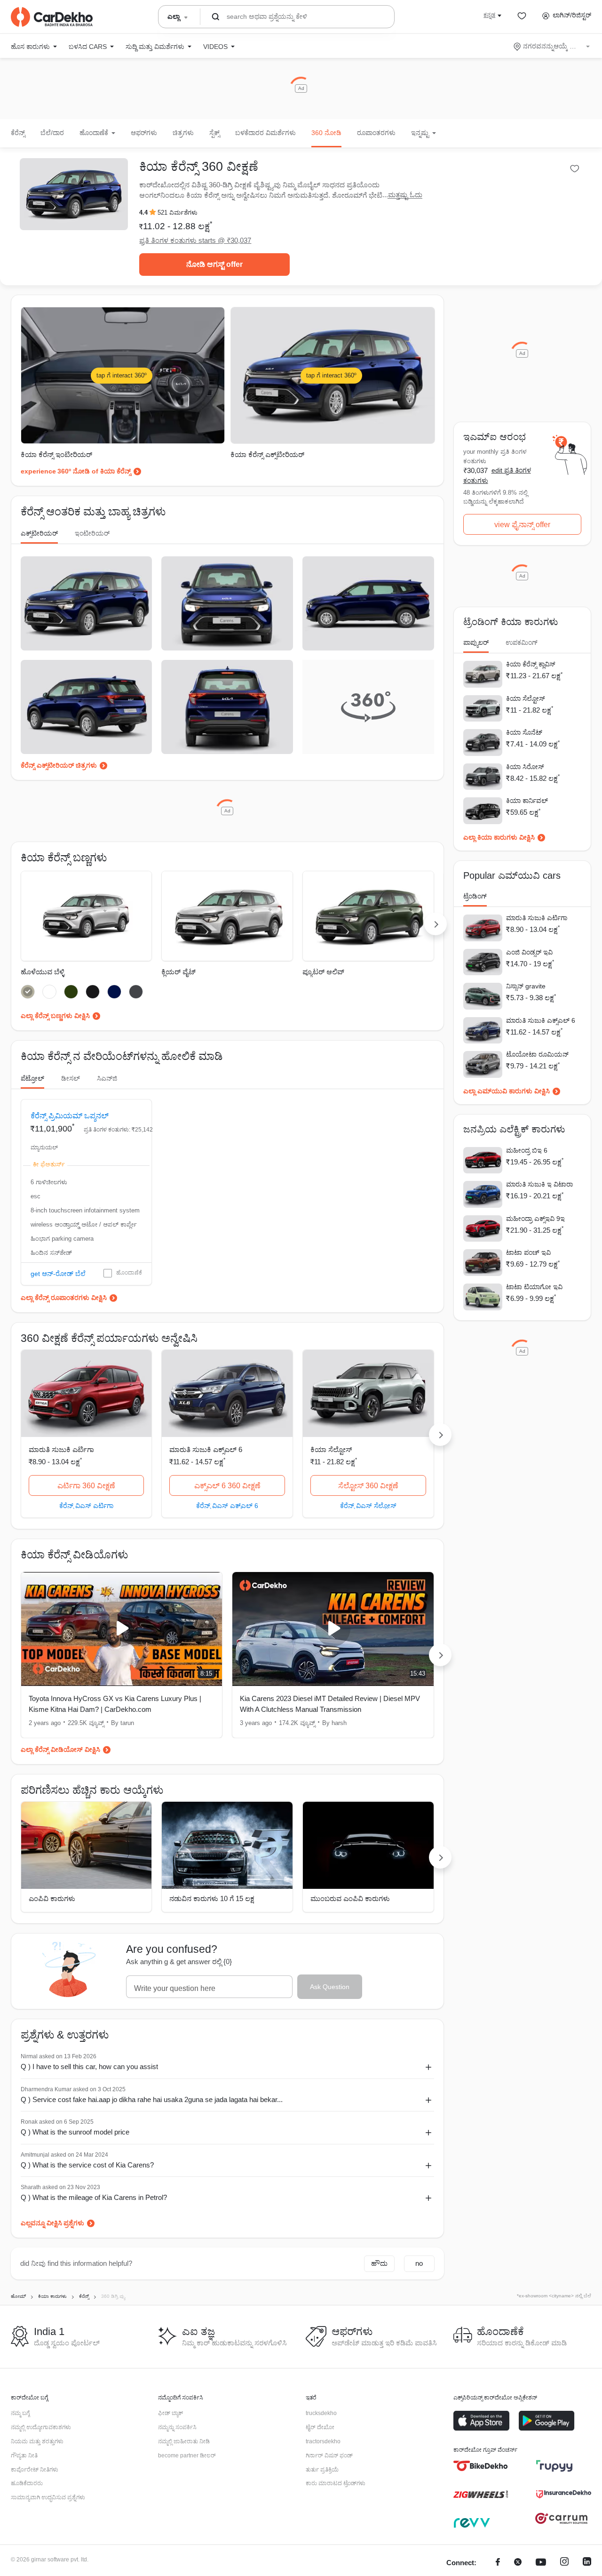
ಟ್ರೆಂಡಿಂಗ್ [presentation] (475, 896)
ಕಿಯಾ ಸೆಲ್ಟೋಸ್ (331, 1449)
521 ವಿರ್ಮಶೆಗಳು (178, 213)
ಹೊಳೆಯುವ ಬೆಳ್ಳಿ (43, 972)
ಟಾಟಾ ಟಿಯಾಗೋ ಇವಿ (534, 1287)
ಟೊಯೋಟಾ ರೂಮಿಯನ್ (537, 1054)
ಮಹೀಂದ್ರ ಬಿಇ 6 (527, 1150)
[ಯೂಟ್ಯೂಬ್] (541, 2563)
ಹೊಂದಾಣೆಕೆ (129, 1273)
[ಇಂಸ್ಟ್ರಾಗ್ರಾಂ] (564, 2563)
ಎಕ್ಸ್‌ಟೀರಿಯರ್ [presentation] (39, 533)
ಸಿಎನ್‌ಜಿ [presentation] (107, 1078)
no (419, 2263)
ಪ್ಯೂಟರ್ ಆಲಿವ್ (323, 972)
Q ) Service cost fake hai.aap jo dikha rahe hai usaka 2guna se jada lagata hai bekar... (152, 2099)
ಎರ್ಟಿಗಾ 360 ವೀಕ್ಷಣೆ (86, 1486)
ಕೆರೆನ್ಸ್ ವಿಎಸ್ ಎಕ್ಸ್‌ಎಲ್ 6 (227, 1505)
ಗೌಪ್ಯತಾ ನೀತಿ (24, 2456)
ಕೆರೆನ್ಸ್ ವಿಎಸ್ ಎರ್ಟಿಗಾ (86, 1505)
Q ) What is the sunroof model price (75, 2132)
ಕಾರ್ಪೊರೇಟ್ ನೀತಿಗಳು (35, 2470)
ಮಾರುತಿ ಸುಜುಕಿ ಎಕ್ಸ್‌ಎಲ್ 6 (206, 1449)
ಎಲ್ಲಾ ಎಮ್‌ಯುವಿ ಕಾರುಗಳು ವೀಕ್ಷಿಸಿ (507, 1091)
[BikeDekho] (481, 2466)
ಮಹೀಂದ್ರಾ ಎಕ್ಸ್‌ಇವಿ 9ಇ (535, 1219)
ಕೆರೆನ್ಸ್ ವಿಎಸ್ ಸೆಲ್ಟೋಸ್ (368, 1505)
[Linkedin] (587, 2563)
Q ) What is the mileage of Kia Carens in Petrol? (94, 2197)
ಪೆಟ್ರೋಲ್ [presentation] (32, 1078)
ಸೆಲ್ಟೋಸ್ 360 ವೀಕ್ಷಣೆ (368, 1486)
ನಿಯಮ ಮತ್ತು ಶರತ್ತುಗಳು (37, 2441)
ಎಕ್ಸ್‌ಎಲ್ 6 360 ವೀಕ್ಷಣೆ (227, 1486)
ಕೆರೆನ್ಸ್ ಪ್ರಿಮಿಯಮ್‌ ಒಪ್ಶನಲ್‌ (70, 1116)
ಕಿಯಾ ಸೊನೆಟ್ (524, 732)
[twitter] (518, 2563)
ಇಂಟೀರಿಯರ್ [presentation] (92, 533)
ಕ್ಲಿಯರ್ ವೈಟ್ (178, 972)
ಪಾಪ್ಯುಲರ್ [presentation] (476, 642)
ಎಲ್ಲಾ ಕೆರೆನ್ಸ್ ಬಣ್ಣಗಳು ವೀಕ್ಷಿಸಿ (55, 1016)
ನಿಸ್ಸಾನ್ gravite (526, 986)
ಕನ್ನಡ (489, 15)
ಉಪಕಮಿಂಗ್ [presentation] (522, 642)
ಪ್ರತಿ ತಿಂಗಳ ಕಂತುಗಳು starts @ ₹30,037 (195, 240)
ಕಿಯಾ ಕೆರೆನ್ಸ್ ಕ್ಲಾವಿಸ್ (531, 664)
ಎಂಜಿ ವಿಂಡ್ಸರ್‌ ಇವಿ (529, 952)
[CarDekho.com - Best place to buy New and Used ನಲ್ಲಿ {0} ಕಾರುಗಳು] (52, 17)
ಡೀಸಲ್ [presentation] (71, 1078)
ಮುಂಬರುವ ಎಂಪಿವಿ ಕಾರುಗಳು (350, 1898)
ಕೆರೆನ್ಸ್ (18, 133)
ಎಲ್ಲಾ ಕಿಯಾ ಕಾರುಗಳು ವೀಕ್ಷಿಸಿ (499, 837)
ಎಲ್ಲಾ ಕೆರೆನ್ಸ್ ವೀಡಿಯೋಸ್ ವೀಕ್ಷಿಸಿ (60, 1749)
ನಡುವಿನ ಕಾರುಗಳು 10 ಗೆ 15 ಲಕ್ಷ (212, 1898)
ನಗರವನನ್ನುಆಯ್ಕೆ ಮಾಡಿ (552, 46)
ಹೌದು (379, 2263)
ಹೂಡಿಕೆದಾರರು (27, 2483)
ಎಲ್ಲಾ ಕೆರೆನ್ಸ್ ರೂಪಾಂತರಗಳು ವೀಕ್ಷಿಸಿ (64, 1298)
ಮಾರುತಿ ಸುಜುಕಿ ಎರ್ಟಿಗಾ (61, 1449)
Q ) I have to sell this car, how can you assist (89, 2066)
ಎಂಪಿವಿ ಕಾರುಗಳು (52, 1898)
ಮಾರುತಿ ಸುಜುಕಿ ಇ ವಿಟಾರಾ (539, 1184)
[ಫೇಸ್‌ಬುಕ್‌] (498, 2563)
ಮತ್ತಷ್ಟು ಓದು (405, 195)
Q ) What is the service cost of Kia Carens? (87, 2165)
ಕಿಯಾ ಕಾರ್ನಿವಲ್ (527, 801)
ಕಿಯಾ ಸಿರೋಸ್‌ (525, 767)
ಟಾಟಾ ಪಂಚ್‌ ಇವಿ (528, 1252)
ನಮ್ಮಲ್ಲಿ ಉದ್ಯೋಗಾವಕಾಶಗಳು (41, 2427)
